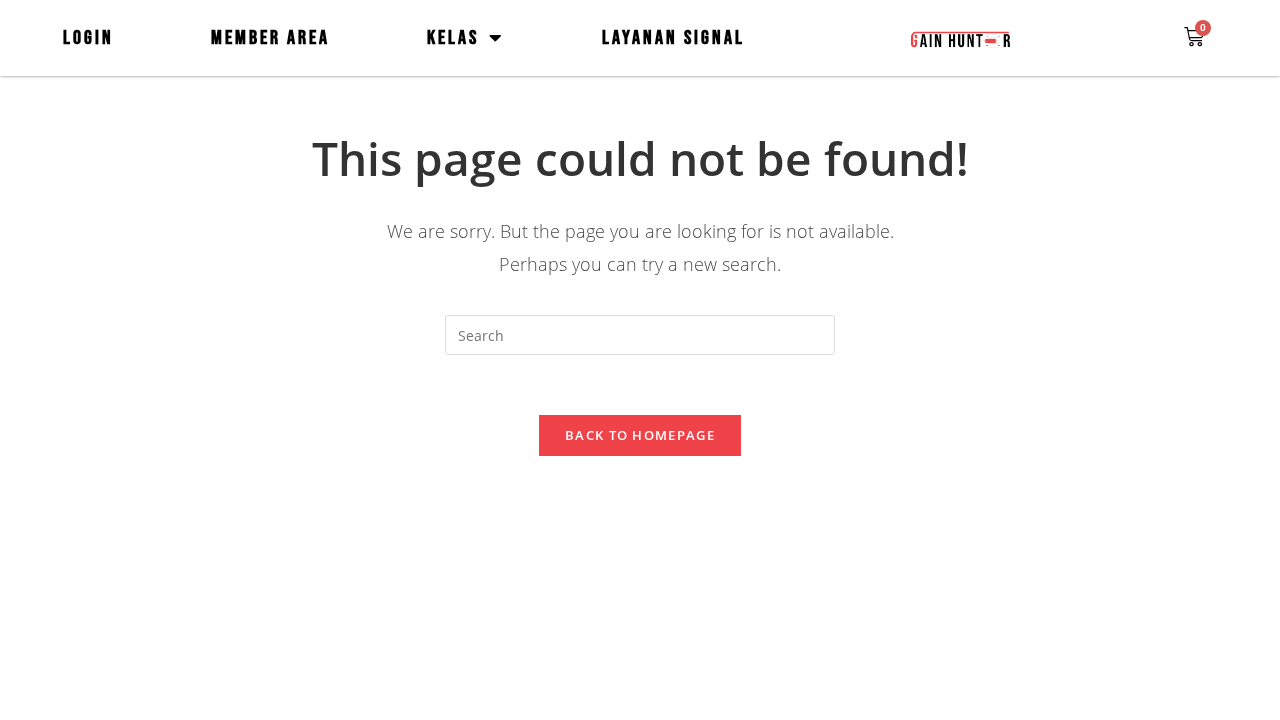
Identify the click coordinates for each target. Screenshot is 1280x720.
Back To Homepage (640, 435)
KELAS (453, 38)
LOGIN (88, 38)
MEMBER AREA (270, 38)
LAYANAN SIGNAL (673, 38)
